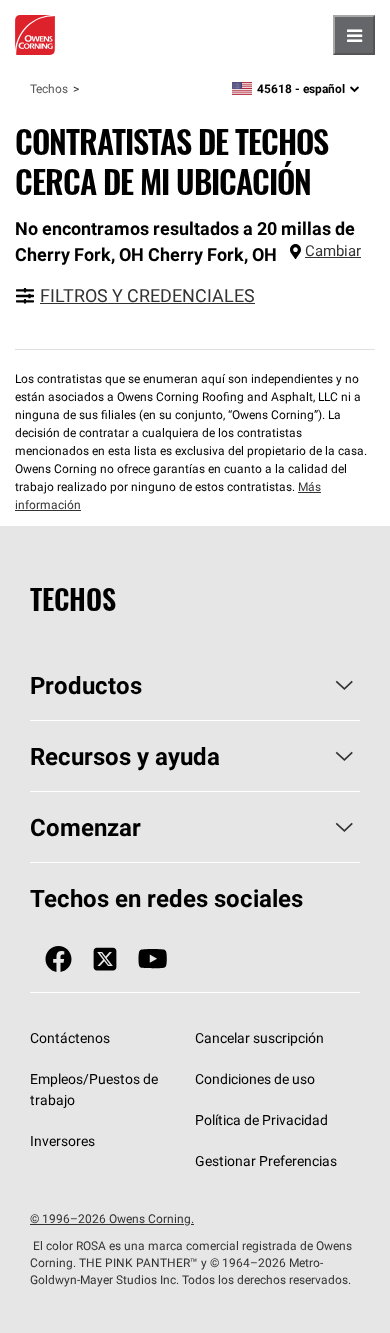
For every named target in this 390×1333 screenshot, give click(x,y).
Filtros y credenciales (147, 295)
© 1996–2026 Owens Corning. (112, 1218)
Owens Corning (35, 35)
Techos (49, 88)
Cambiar (333, 250)
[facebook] (58, 959)
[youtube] (152, 959)
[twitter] (105, 959)
